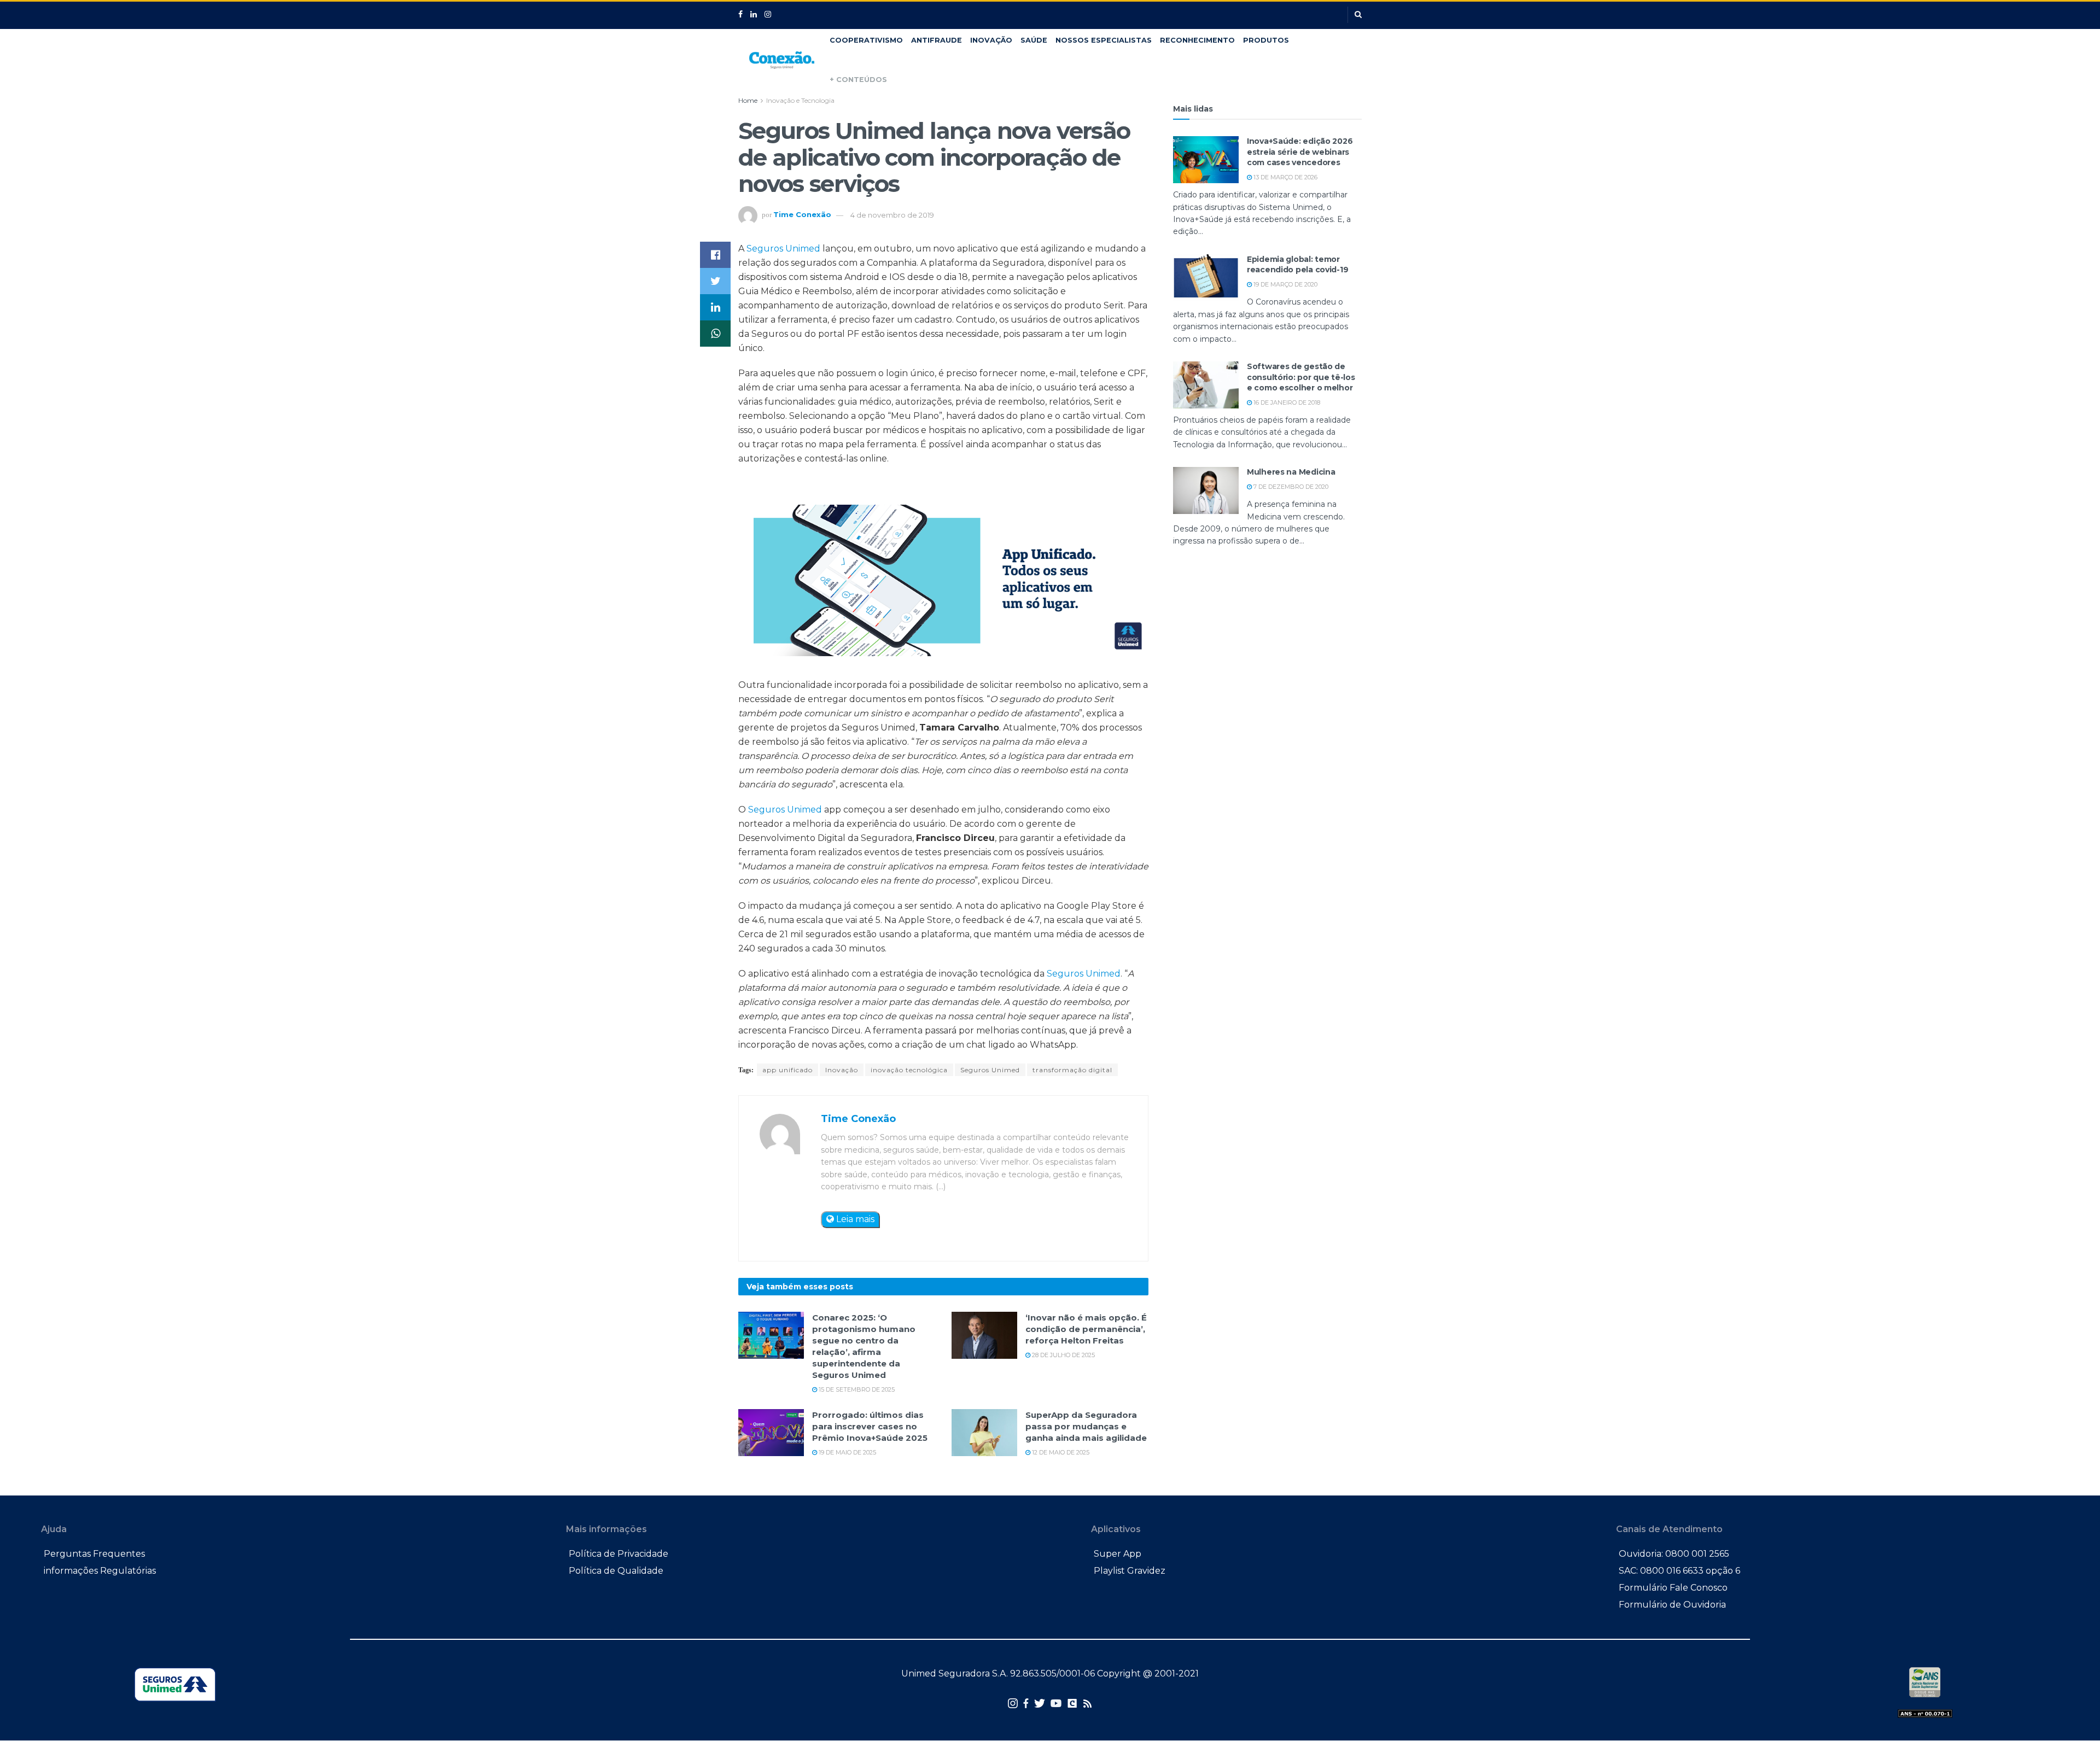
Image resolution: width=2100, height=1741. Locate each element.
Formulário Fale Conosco (1673, 1588)
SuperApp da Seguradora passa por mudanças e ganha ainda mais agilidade (1086, 1426)
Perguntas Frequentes (94, 1554)
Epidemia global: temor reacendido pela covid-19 (1297, 265)
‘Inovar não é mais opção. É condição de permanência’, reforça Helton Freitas (1086, 1329)
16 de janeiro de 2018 (1286, 402)
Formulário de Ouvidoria (1672, 1605)
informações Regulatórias (100, 1571)
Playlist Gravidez (1130, 1571)
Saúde (1034, 40)
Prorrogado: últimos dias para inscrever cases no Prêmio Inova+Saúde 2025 (870, 1426)
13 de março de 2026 (1285, 177)
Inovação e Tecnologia (800, 100)
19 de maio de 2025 (847, 1452)
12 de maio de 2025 (1060, 1452)
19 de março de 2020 (1285, 284)
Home (748, 100)
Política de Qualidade (616, 1571)
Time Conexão (802, 215)
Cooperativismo (866, 40)
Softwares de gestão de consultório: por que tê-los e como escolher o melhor (1301, 377)
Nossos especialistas (1104, 40)
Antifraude (937, 40)
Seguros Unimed (783, 249)
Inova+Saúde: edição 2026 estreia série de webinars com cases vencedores (1300, 152)
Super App (1118, 1554)
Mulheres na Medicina (1291, 472)
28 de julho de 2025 (1063, 1355)
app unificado (787, 1070)
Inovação (991, 40)
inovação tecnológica (909, 1070)
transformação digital (1072, 1070)
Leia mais (854, 1219)
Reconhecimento (1197, 40)
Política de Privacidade (619, 1554)
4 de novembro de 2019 (892, 215)
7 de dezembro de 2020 (1290, 487)
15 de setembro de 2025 (856, 1389)
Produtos (1266, 40)
